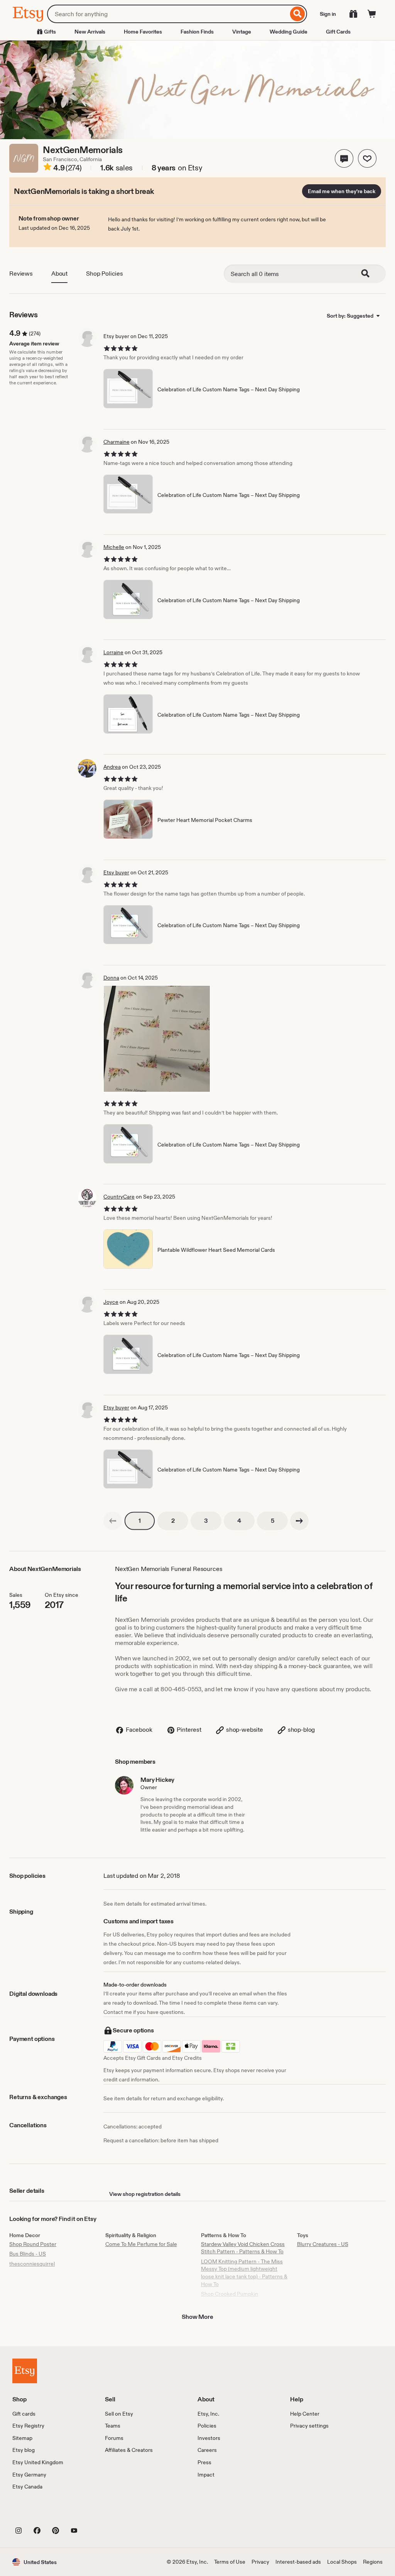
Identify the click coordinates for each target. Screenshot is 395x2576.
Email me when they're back (342, 191)
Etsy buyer (116, 872)
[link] (113, 1521)
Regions (373, 2562)
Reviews (21, 274)
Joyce (111, 1302)
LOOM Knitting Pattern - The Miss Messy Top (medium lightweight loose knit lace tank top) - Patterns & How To (244, 2273)
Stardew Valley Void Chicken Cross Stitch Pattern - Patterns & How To (243, 2248)
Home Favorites (143, 32)
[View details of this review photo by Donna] (157, 1039)
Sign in (328, 14)
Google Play (97, 2513)
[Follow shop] (367, 158)
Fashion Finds (197, 32)
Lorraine (113, 652)
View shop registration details (145, 2194)
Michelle (114, 547)
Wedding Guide (289, 32)
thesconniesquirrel (32, 2264)
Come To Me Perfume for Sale (141, 2244)
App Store (38, 2513)
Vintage (242, 32)
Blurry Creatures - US (323, 2244)
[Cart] (372, 14)
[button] (344, 158)
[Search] (298, 14)
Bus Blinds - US (28, 2254)
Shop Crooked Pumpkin (230, 2294)
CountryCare (119, 1197)
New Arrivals (90, 32)
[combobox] (168, 14)
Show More (197, 2317)
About (59, 274)
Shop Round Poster (33, 2244)
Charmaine (116, 442)
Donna (111, 978)
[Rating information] (47, 168)
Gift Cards (338, 32)
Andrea (112, 767)
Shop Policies (105, 274)
